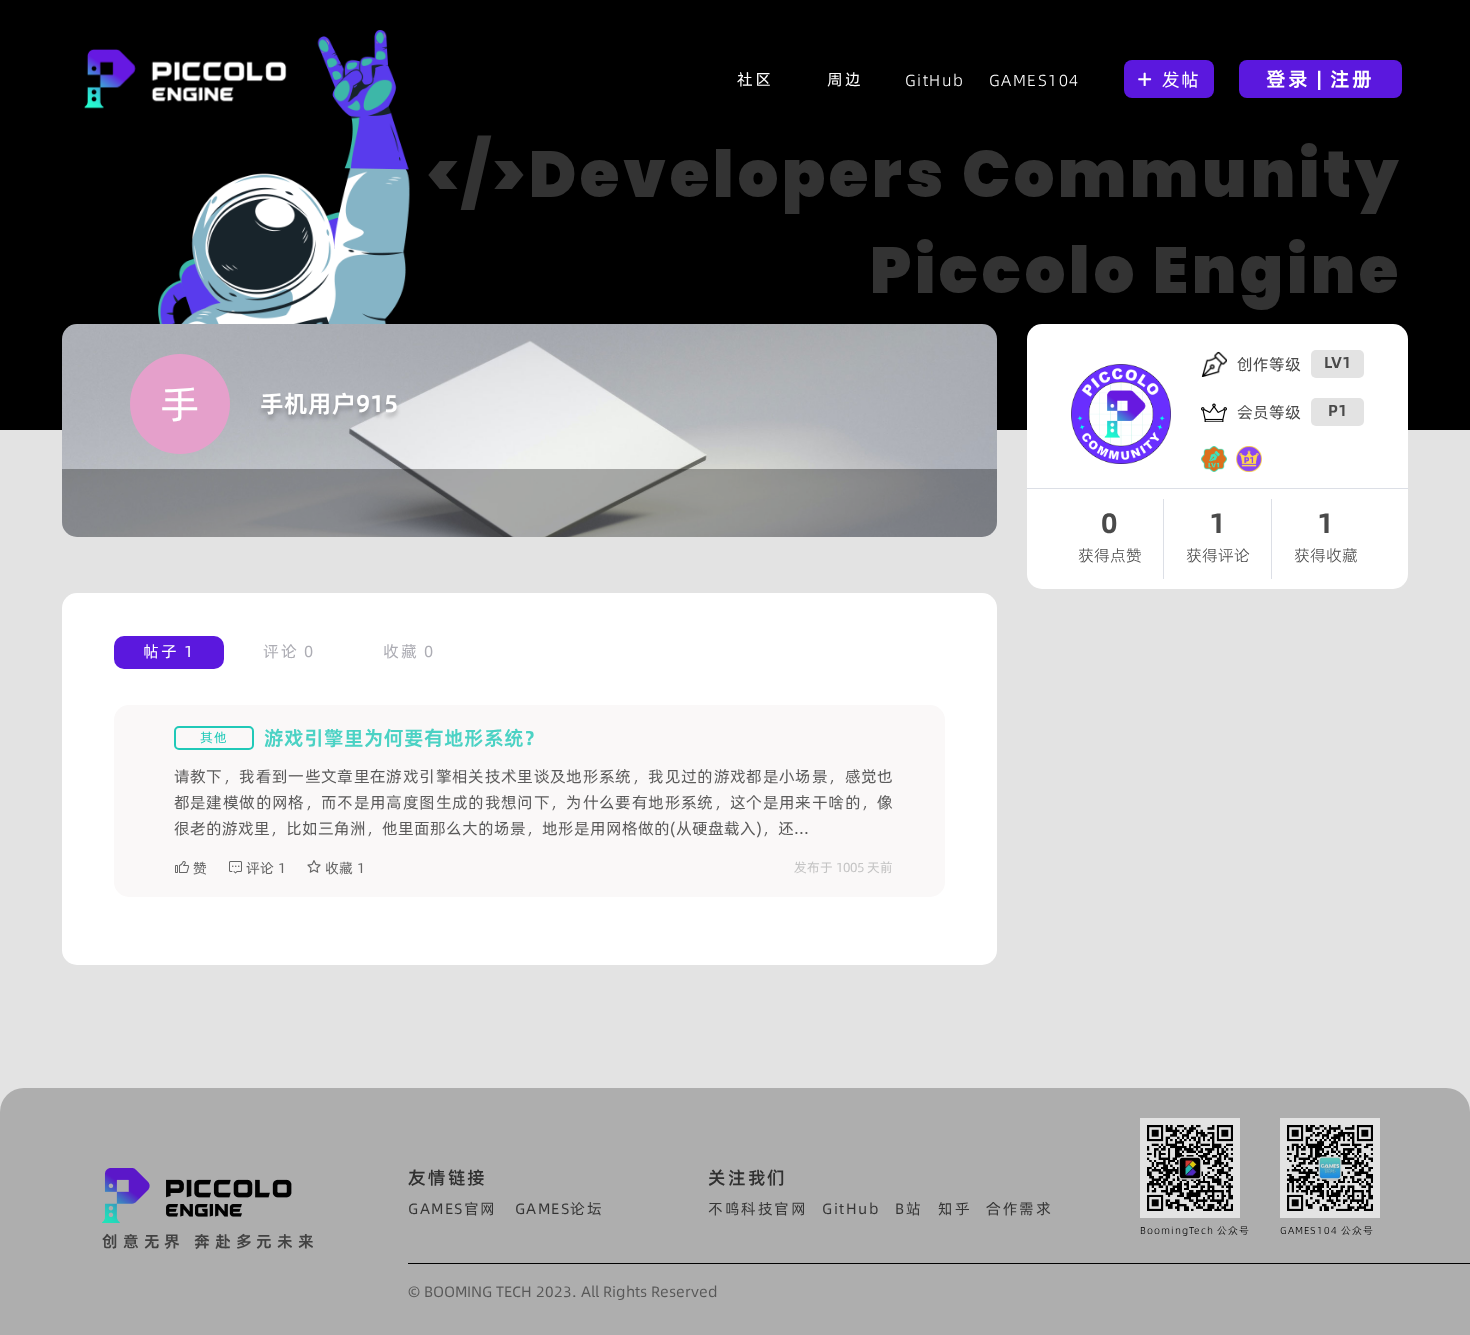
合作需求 (1019, 1208)
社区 (754, 79)
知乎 (954, 1208)
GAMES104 (1034, 80)
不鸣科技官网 (757, 1208)
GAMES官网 (452, 1208)
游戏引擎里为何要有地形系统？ (404, 738)
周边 (844, 79)
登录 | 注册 (1320, 79)
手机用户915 (329, 403)
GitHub (935, 80)
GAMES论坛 (559, 1208)
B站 (908, 1208)
